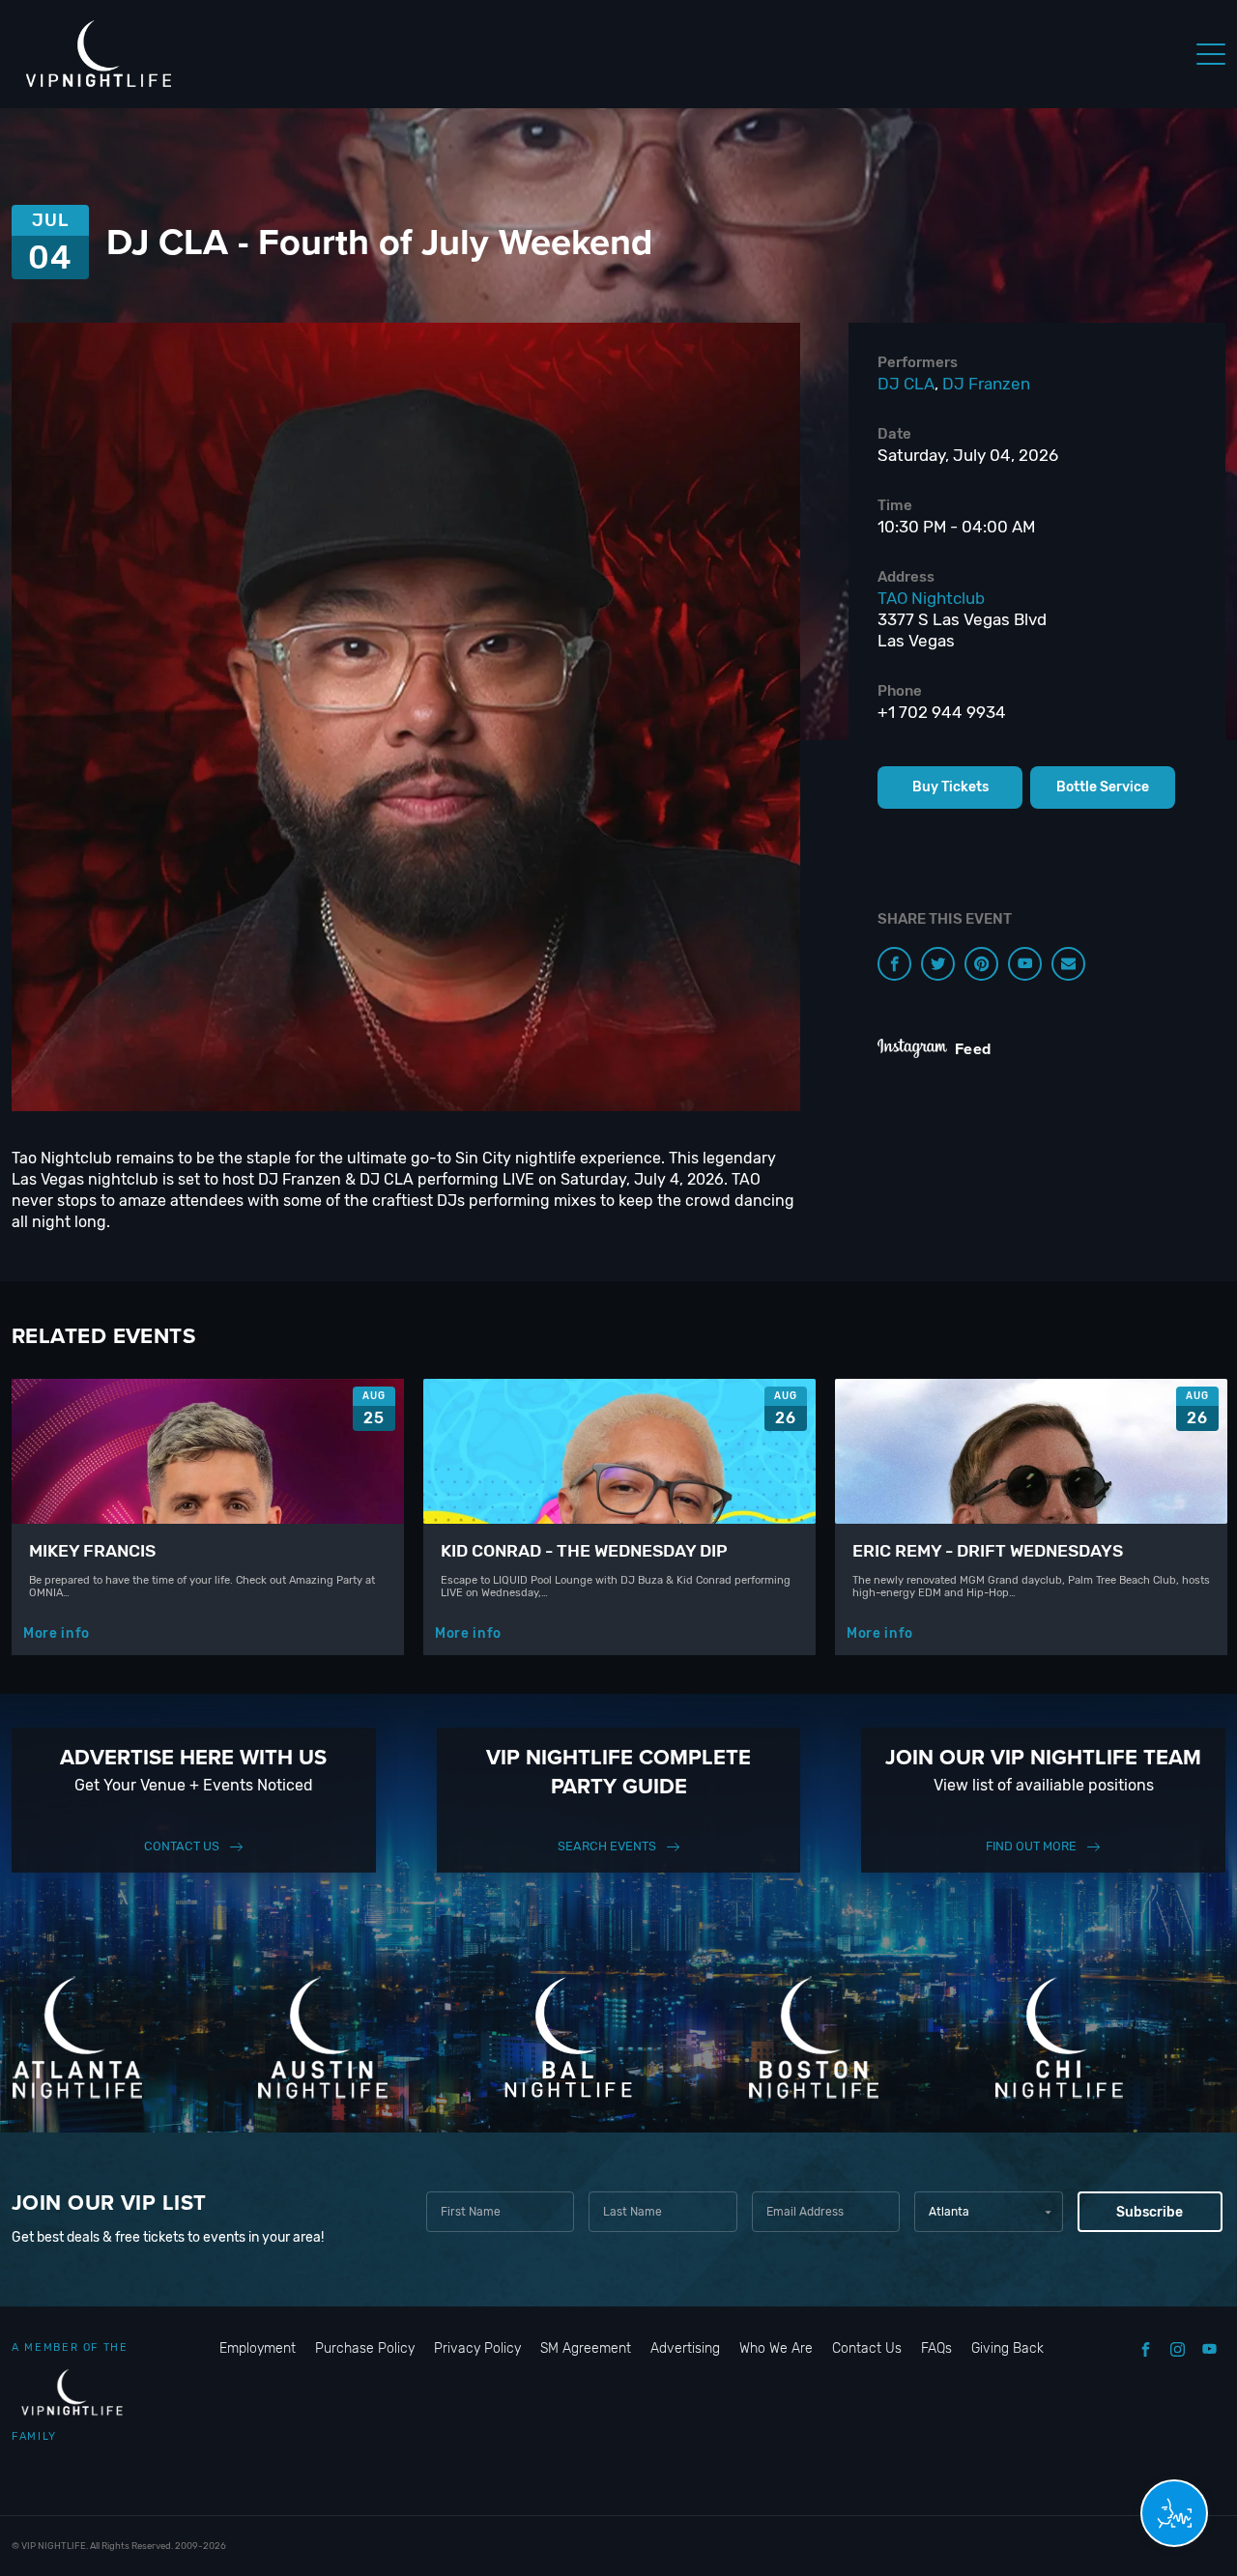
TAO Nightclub (931, 598)
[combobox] (988, 2212)
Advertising (685, 2348)
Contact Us (182, 1846)
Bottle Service (1103, 787)
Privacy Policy (477, 2348)
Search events (607, 1846)
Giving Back (1007, 2348)
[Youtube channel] (1025, 964)
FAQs (936, 2348)
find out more (1031, 1846)
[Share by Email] (1068, 964)
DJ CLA (906, 384)
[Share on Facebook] (894, 964)
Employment (258, 2348)
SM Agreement (586, 2348)
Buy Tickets (950, 787)
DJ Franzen (986, 384)
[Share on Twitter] (938, 964)
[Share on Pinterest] (981, 964)
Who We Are (776, 2348)
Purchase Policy (365, 2348)
